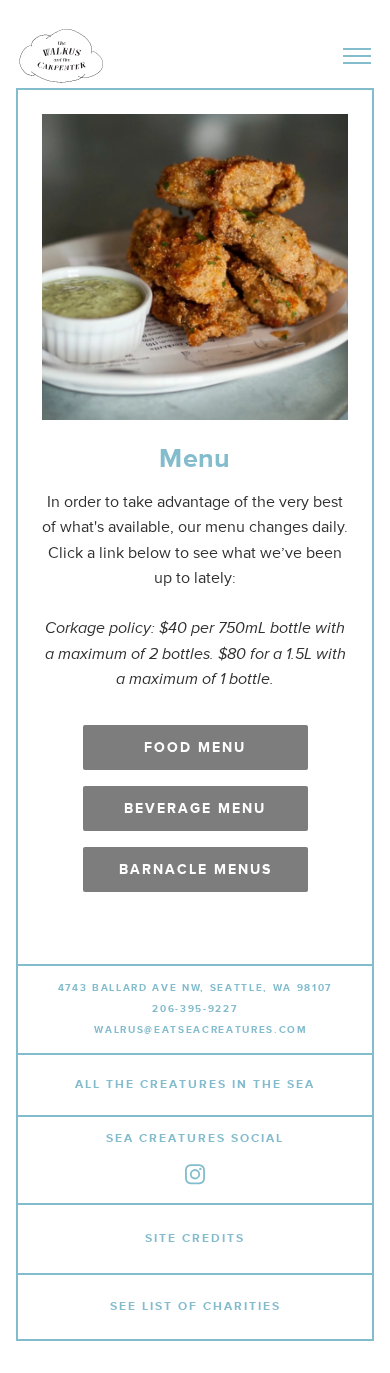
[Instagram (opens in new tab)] (195, 1174)
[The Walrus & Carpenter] (61, 56)
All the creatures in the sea (195, 1084)
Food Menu (195, 747)
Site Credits (195, 1238)
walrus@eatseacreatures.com (200, 1030)
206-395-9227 (194, 1009)
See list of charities (195, 1307)
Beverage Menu (195, 808)
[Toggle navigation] (357, 56)
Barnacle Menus (195, 869)
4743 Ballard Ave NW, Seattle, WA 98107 (195, 988)
